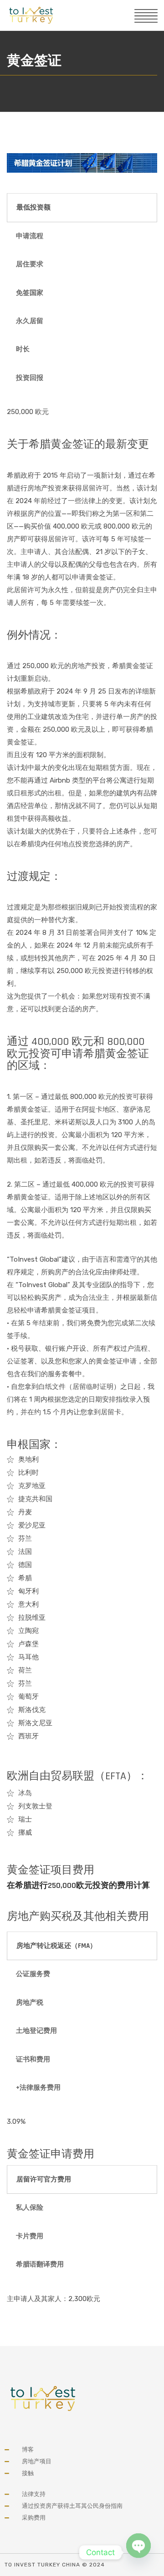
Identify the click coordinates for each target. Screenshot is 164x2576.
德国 (25, 1565)
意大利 (28, 1604)
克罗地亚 (32, 1486)
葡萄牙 (28, 1697)
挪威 (25, 1832)
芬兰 (25, 1538)
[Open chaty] (138, 2550)
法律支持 (34, 2494)
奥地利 (28, 1459)
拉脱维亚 (32, 1617)
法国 (25, 1552)
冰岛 (25, 1793)
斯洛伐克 (32, 1710)
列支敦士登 (35, 1806)
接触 (28, 2473)
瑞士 (25, 1819)
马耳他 (28, 1657)
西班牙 (28, 1736)
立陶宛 (28, 1631)
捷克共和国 (35, 1499)
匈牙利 (28, 1591)
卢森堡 (28, 1644)
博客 (28, 2449)
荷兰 (25, 1670)
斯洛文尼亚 (35, 1723)
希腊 (25, 1578)
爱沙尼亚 (32, 1525)
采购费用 (34, 2518)
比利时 (28, 1473)
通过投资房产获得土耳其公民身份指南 (72, 2506)
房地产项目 (37, 2461)
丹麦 (25, 1512)
